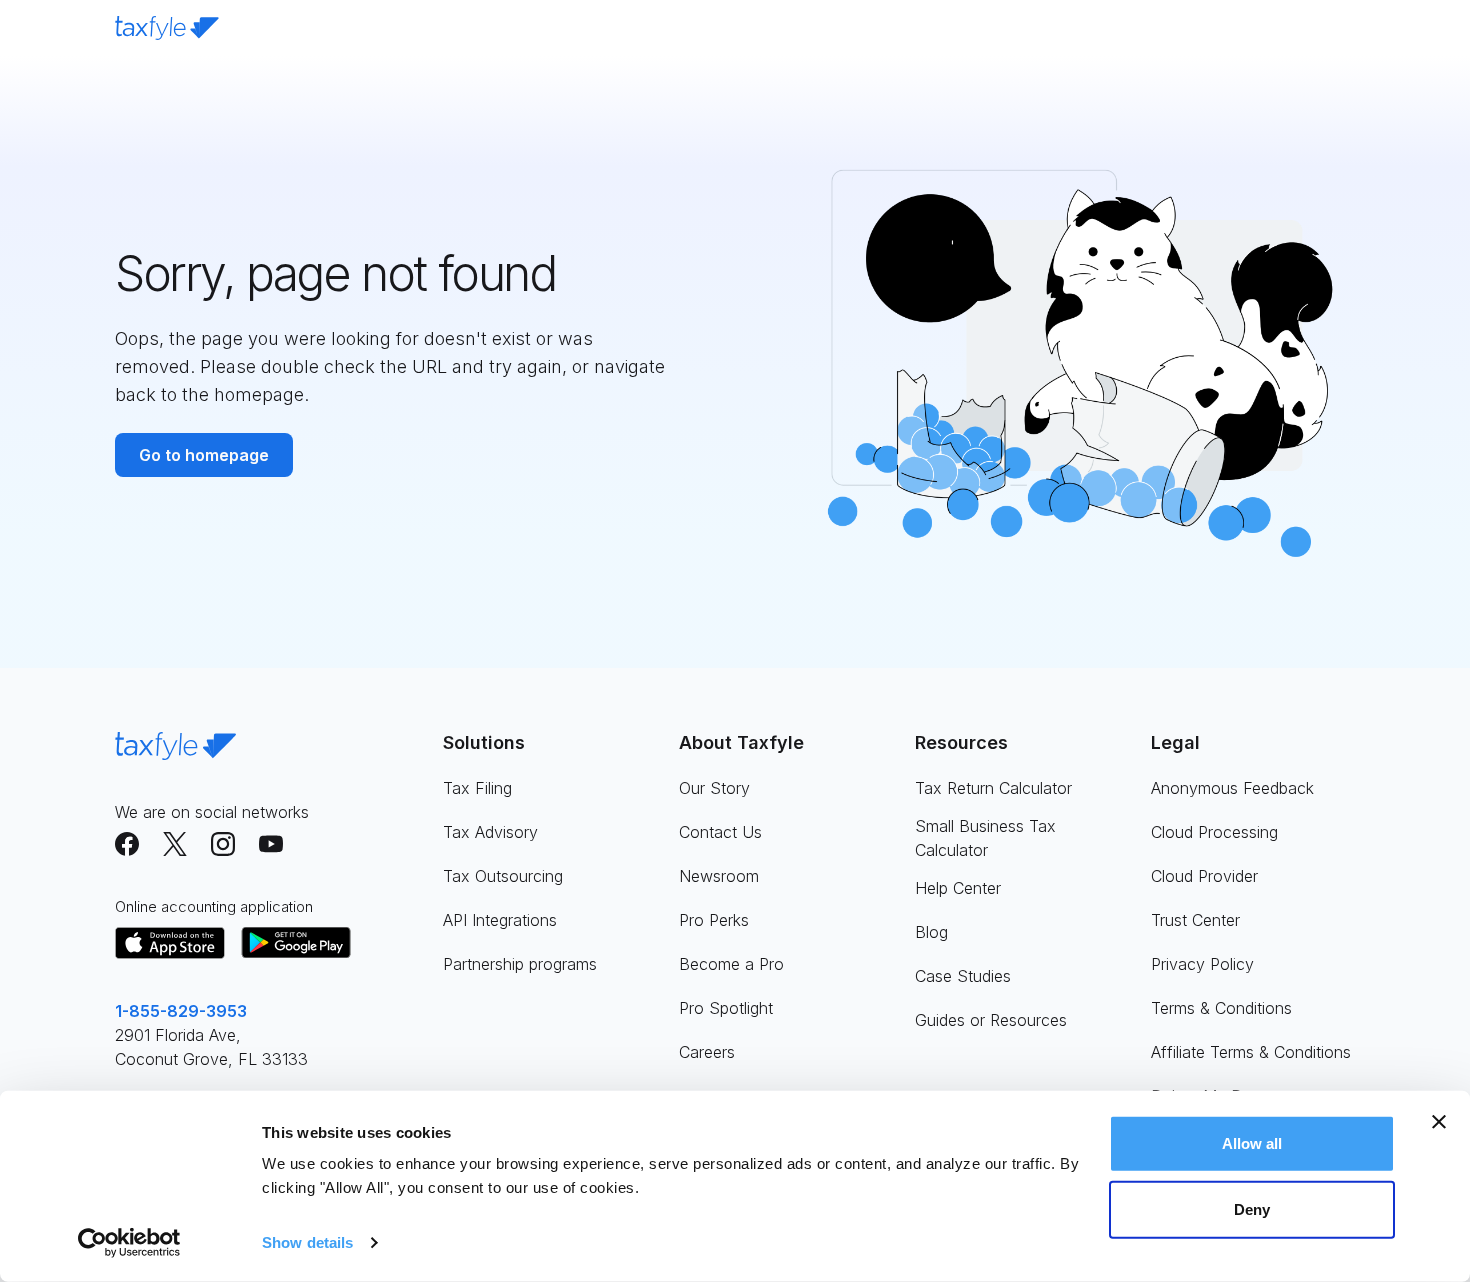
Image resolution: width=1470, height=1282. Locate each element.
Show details (307, 1242)
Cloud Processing (1214, 832)
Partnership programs (520, 964)
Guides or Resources (991, 1020)
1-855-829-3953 (181, 1011)
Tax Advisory (490, 832)
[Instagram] (223, 844)
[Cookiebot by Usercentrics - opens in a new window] (129, 1243)
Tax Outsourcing (503, 876)
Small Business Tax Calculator (985, 838)
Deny (1252, 1208)
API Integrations (500, 920)
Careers (707, 1052)
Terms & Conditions (1221, 1008)
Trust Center (1195, 920)
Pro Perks (714, 920)
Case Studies (963, 976)
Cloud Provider (1204, 876)
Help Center (958, 888)
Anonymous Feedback (1232, 788)
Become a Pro (731, 964)
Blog (931, 932)
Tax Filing (477, 788)
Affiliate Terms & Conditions (1251, 1052)
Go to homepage (204, 455)
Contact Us (720, 832)
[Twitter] (175, 844)
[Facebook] (127, 844)
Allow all (1252, 1143)
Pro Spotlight (726, 1008)
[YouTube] (271, 844)
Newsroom (719, 876)
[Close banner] (1439, 1122)
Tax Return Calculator (993, 788)
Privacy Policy (1202, 964)
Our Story (714, 788)
